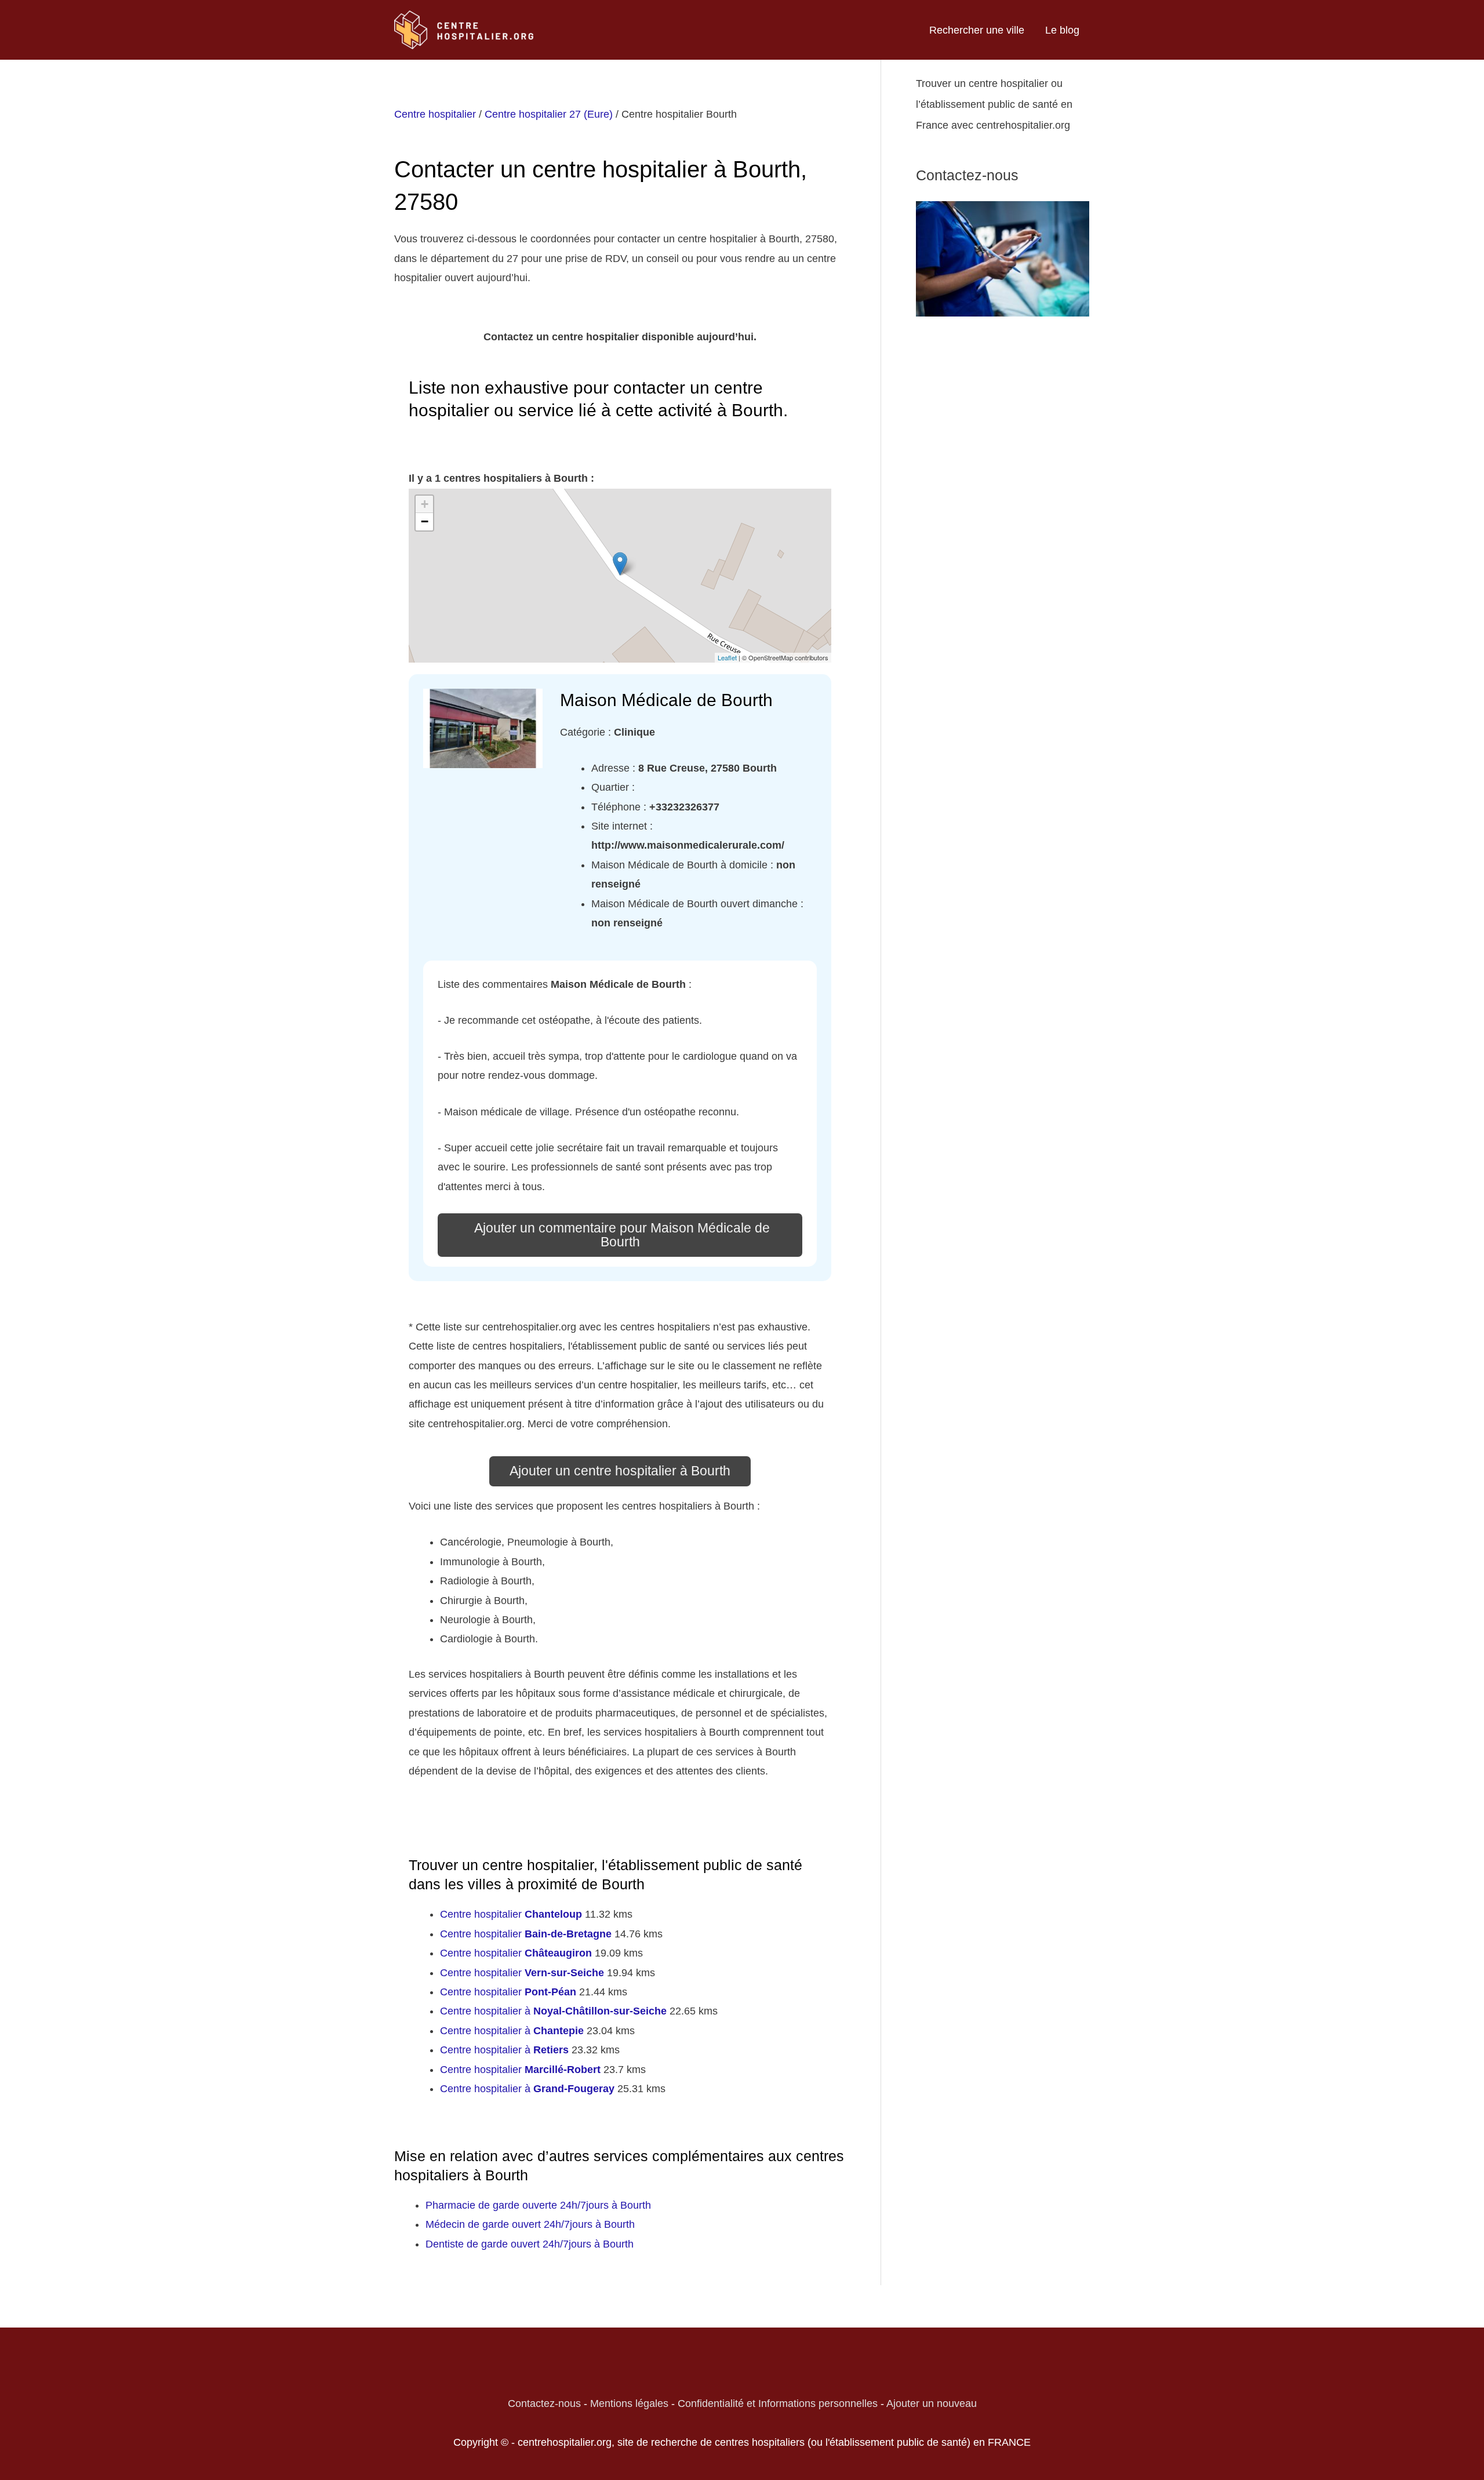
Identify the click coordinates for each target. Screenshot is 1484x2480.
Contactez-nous (544, 2403)
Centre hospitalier (435, 114)
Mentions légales (629, 2403)
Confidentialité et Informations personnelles (778, 2403)
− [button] (425, 521)
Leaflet (727, 657)
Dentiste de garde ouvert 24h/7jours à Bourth (530, 2244)
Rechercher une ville (977, 30)
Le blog (1062, 30)
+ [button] (425, 504)
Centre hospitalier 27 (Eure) (549, 114)
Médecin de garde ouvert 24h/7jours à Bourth (530, 2224)
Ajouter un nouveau (932, 2403)
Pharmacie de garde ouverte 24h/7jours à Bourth (538, 2205)
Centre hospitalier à (553, 2011)
